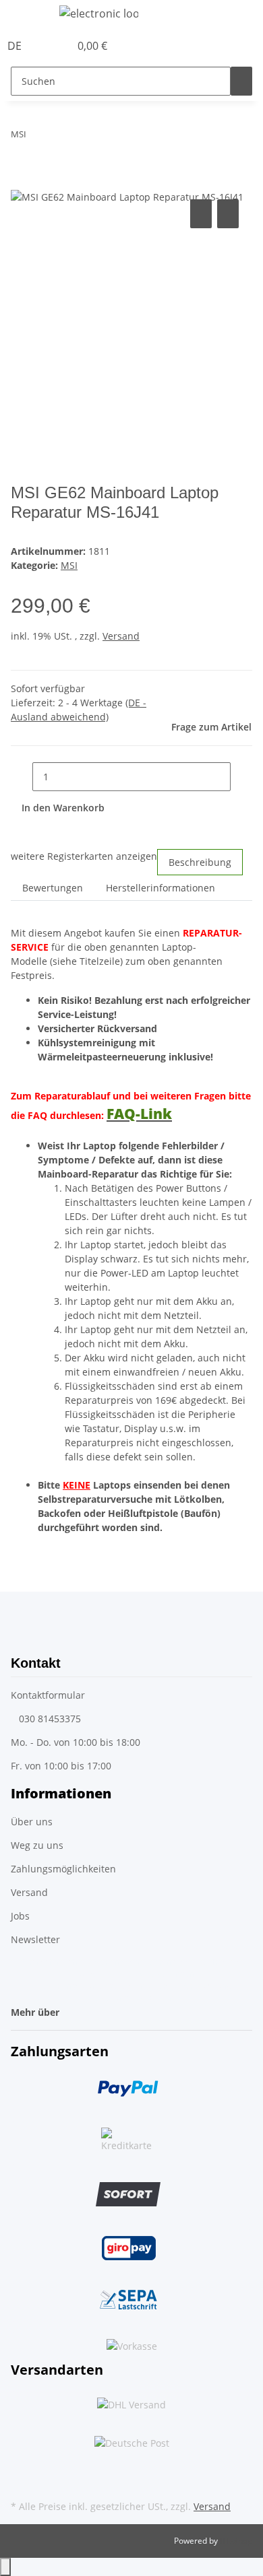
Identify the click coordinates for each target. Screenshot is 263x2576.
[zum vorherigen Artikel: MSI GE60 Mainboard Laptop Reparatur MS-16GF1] (37, 137)
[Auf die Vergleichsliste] (201, 214)
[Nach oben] (5, 2567)
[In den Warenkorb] (22, 181)
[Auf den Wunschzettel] (228, 214)
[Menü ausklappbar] (28, 15)
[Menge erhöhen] (241, 777)
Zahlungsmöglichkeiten (63, 1869)
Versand (121, 636)
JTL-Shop (236, 2541)
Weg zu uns (37, 1845)
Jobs (20, 1916)
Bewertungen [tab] (53, 888)
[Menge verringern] (22, 777)
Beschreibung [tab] (200, 862)
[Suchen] (241, 81)
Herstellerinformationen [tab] (160, 888)
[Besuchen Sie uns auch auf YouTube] (22, 2481)
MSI (69, 565)
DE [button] (16, 46)
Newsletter (35, 1939)
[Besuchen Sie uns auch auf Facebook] (22, 2465)
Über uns (32, 1822)
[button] (45, 46)
